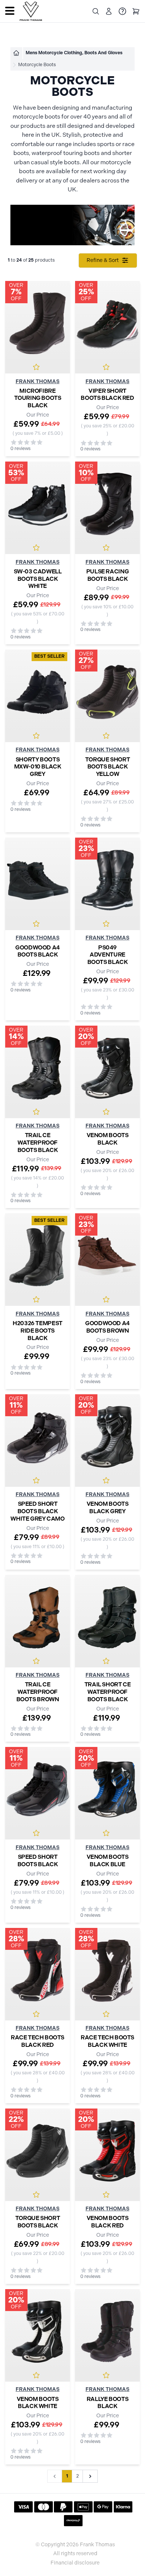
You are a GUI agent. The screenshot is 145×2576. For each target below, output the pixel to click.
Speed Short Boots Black (38, 1860)
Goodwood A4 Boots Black (38, 951)
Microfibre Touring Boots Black (38, 398)
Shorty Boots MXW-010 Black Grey (38, 767)
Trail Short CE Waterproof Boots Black (108, 1692)
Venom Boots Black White (38, 2403)
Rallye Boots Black (107, 2403)
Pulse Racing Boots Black (107, 575)
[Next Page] (90, 2476)
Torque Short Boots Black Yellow (107, 767)
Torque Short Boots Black (38, 2222)
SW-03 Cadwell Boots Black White (38, 579)
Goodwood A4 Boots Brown (107, 1327)
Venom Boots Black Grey (108, 1507)
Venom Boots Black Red (108, 2222)
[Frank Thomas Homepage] (31, 11)
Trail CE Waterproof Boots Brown (38, 1692)
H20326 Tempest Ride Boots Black (38, 1330)
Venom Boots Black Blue (108, 1860)
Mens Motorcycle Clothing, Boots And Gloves (74, 53)
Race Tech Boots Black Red (38, 2041)
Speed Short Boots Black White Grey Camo (37, 1511)
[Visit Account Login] (109, 11)
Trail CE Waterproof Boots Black (38, 1142)
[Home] (16, 53)
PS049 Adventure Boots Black (108, 955)
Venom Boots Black (108, 1139)
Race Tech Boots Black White (107, 2041)
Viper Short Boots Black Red (107, 394)
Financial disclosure (75, 2563)
